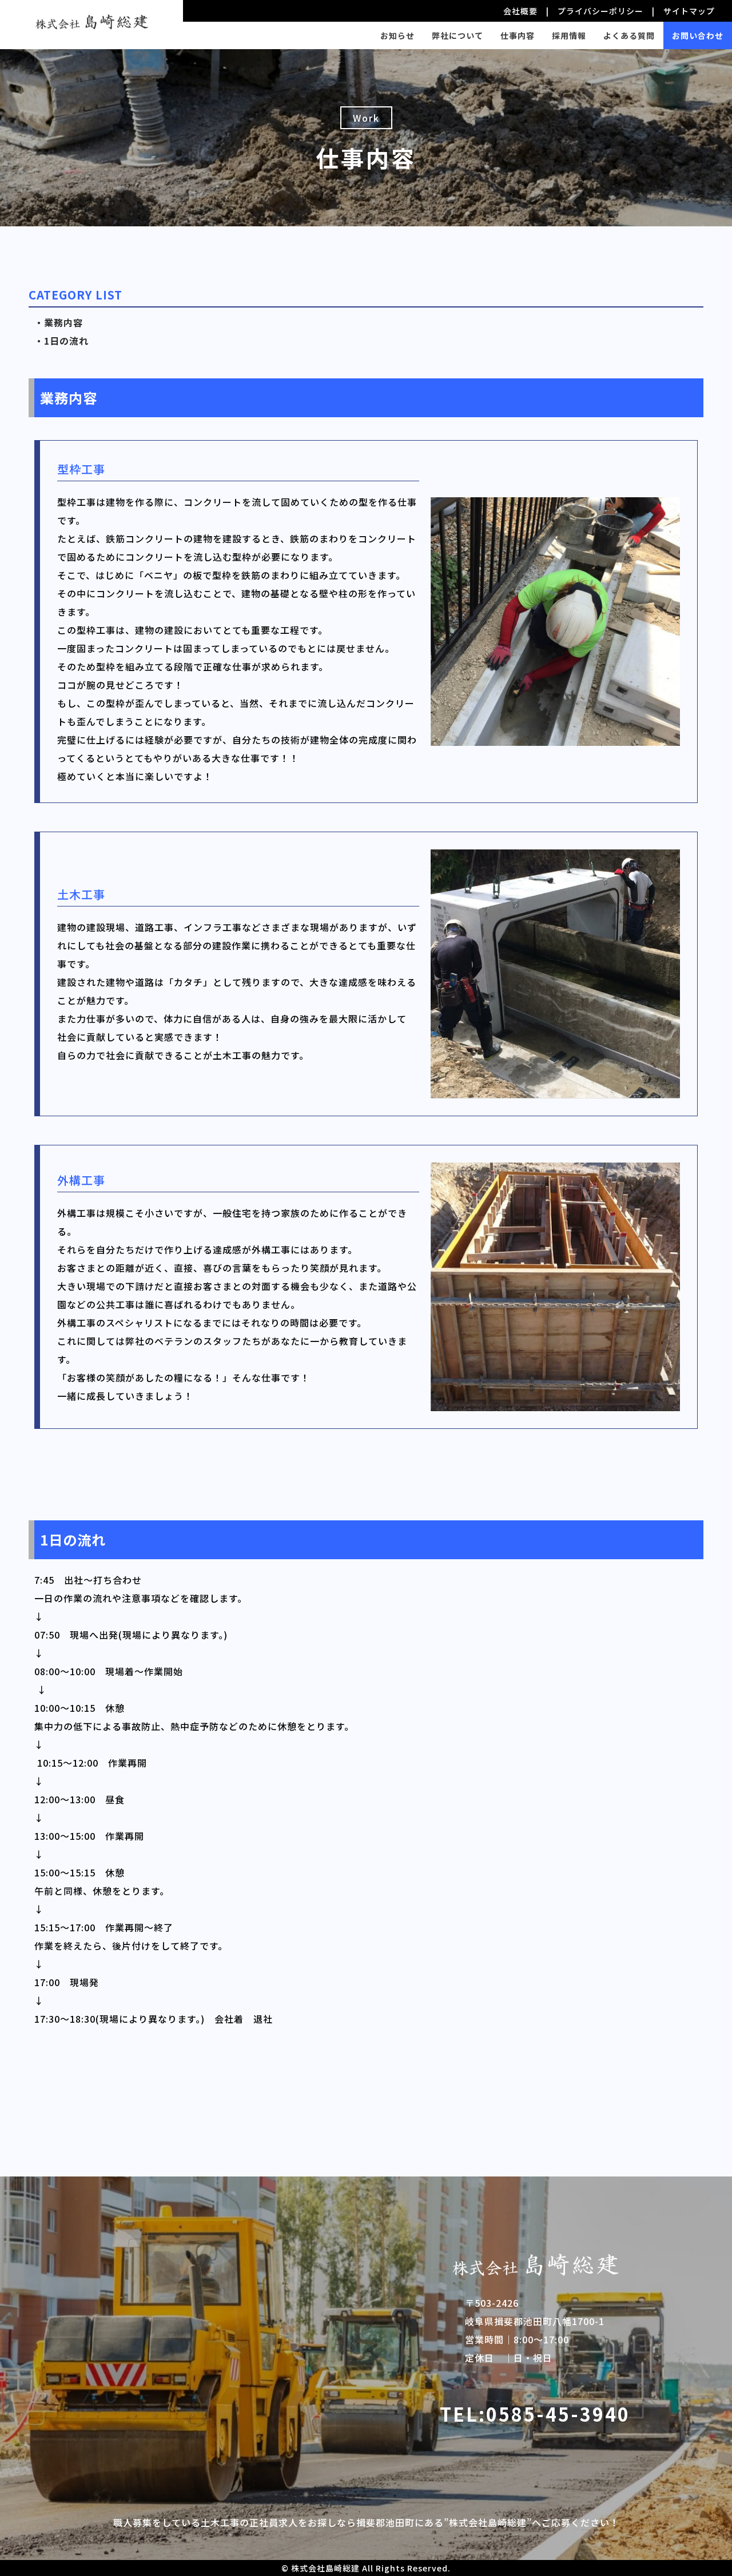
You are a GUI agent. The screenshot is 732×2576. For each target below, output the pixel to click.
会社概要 (520, 11)
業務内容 (63, 322)
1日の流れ (66, 341)
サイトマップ (689, 11)
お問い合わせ (698, 35)
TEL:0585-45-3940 (535, 2414)
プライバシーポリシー (600, 11)
